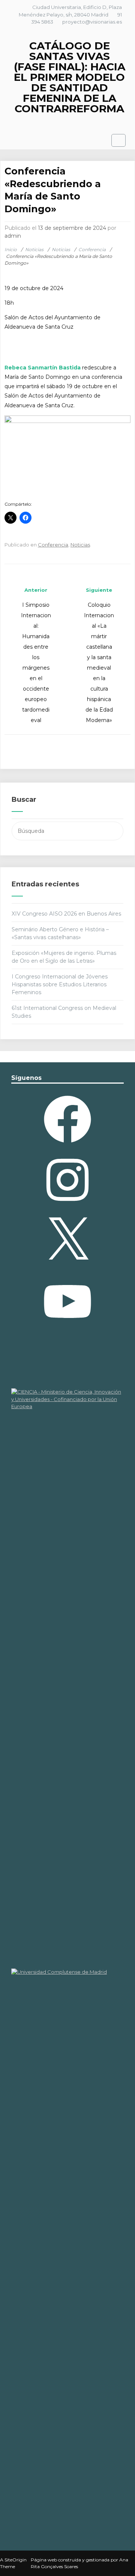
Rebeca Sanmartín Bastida (43, 368)
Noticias (80, 545)
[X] (67, 1267)
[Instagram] (67, 1206)
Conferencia (53, 545)
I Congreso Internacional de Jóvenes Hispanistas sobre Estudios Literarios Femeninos (60, 984)
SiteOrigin (16, 2560)
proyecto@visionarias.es (92, 22)
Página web (44, 2560)
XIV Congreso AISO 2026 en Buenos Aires (66, 914)
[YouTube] (67, 1328)
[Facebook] (67, 1145)
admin (13, 236)
